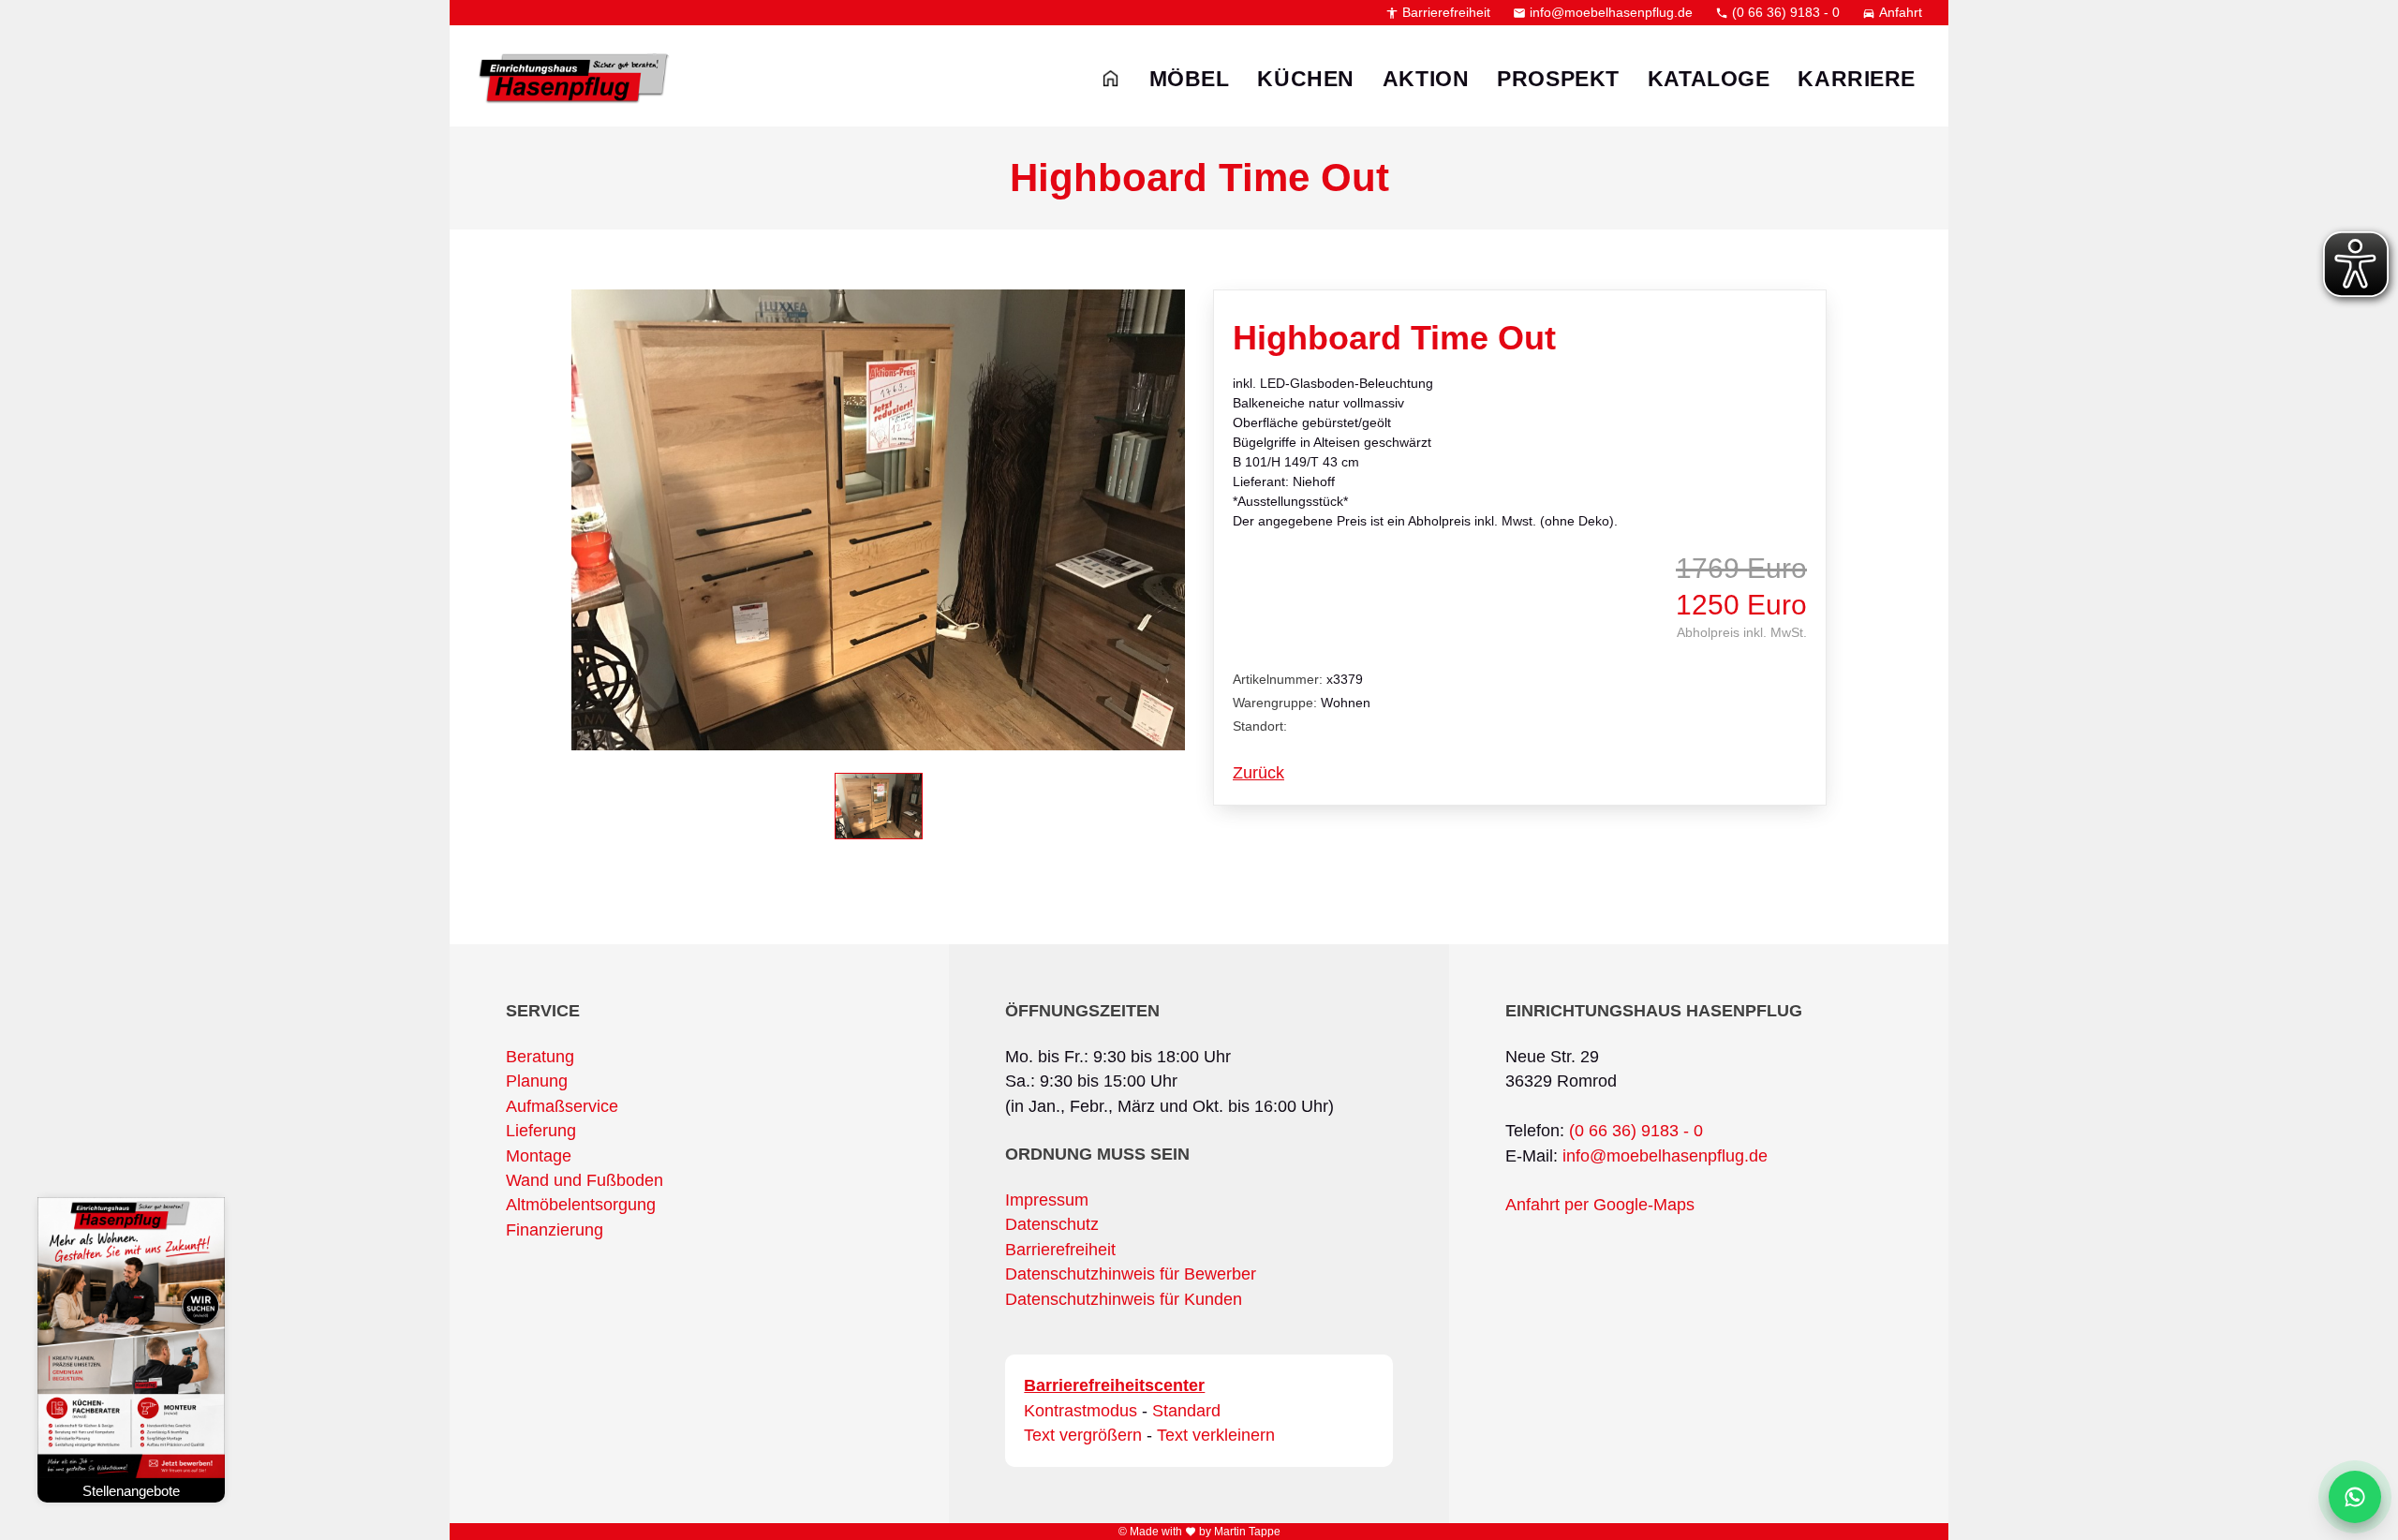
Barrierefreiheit (1438, 12)
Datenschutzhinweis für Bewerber (1131, 1274)
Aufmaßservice (562, 1106)
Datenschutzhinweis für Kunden (1124, 1299)
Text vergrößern (1083, 1435)
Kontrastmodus (1081, 1411)
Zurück (1258, 773)
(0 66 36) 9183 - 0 (1777, 12)
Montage (539, 1156)
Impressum (1047, 1200)
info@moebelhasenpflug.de (1603, 12)
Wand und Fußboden (585, 1180)
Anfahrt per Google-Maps (1600, 1205)
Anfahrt (1892, 12)
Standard (1186, 1411)
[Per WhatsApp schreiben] (2355, 1497)
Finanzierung (555, 1230)
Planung (537, 1081)
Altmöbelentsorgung (581, 1205)
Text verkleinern (1216, 1435)
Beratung (540, 1057)
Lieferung (541, 1131)
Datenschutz (1052, 1224)
